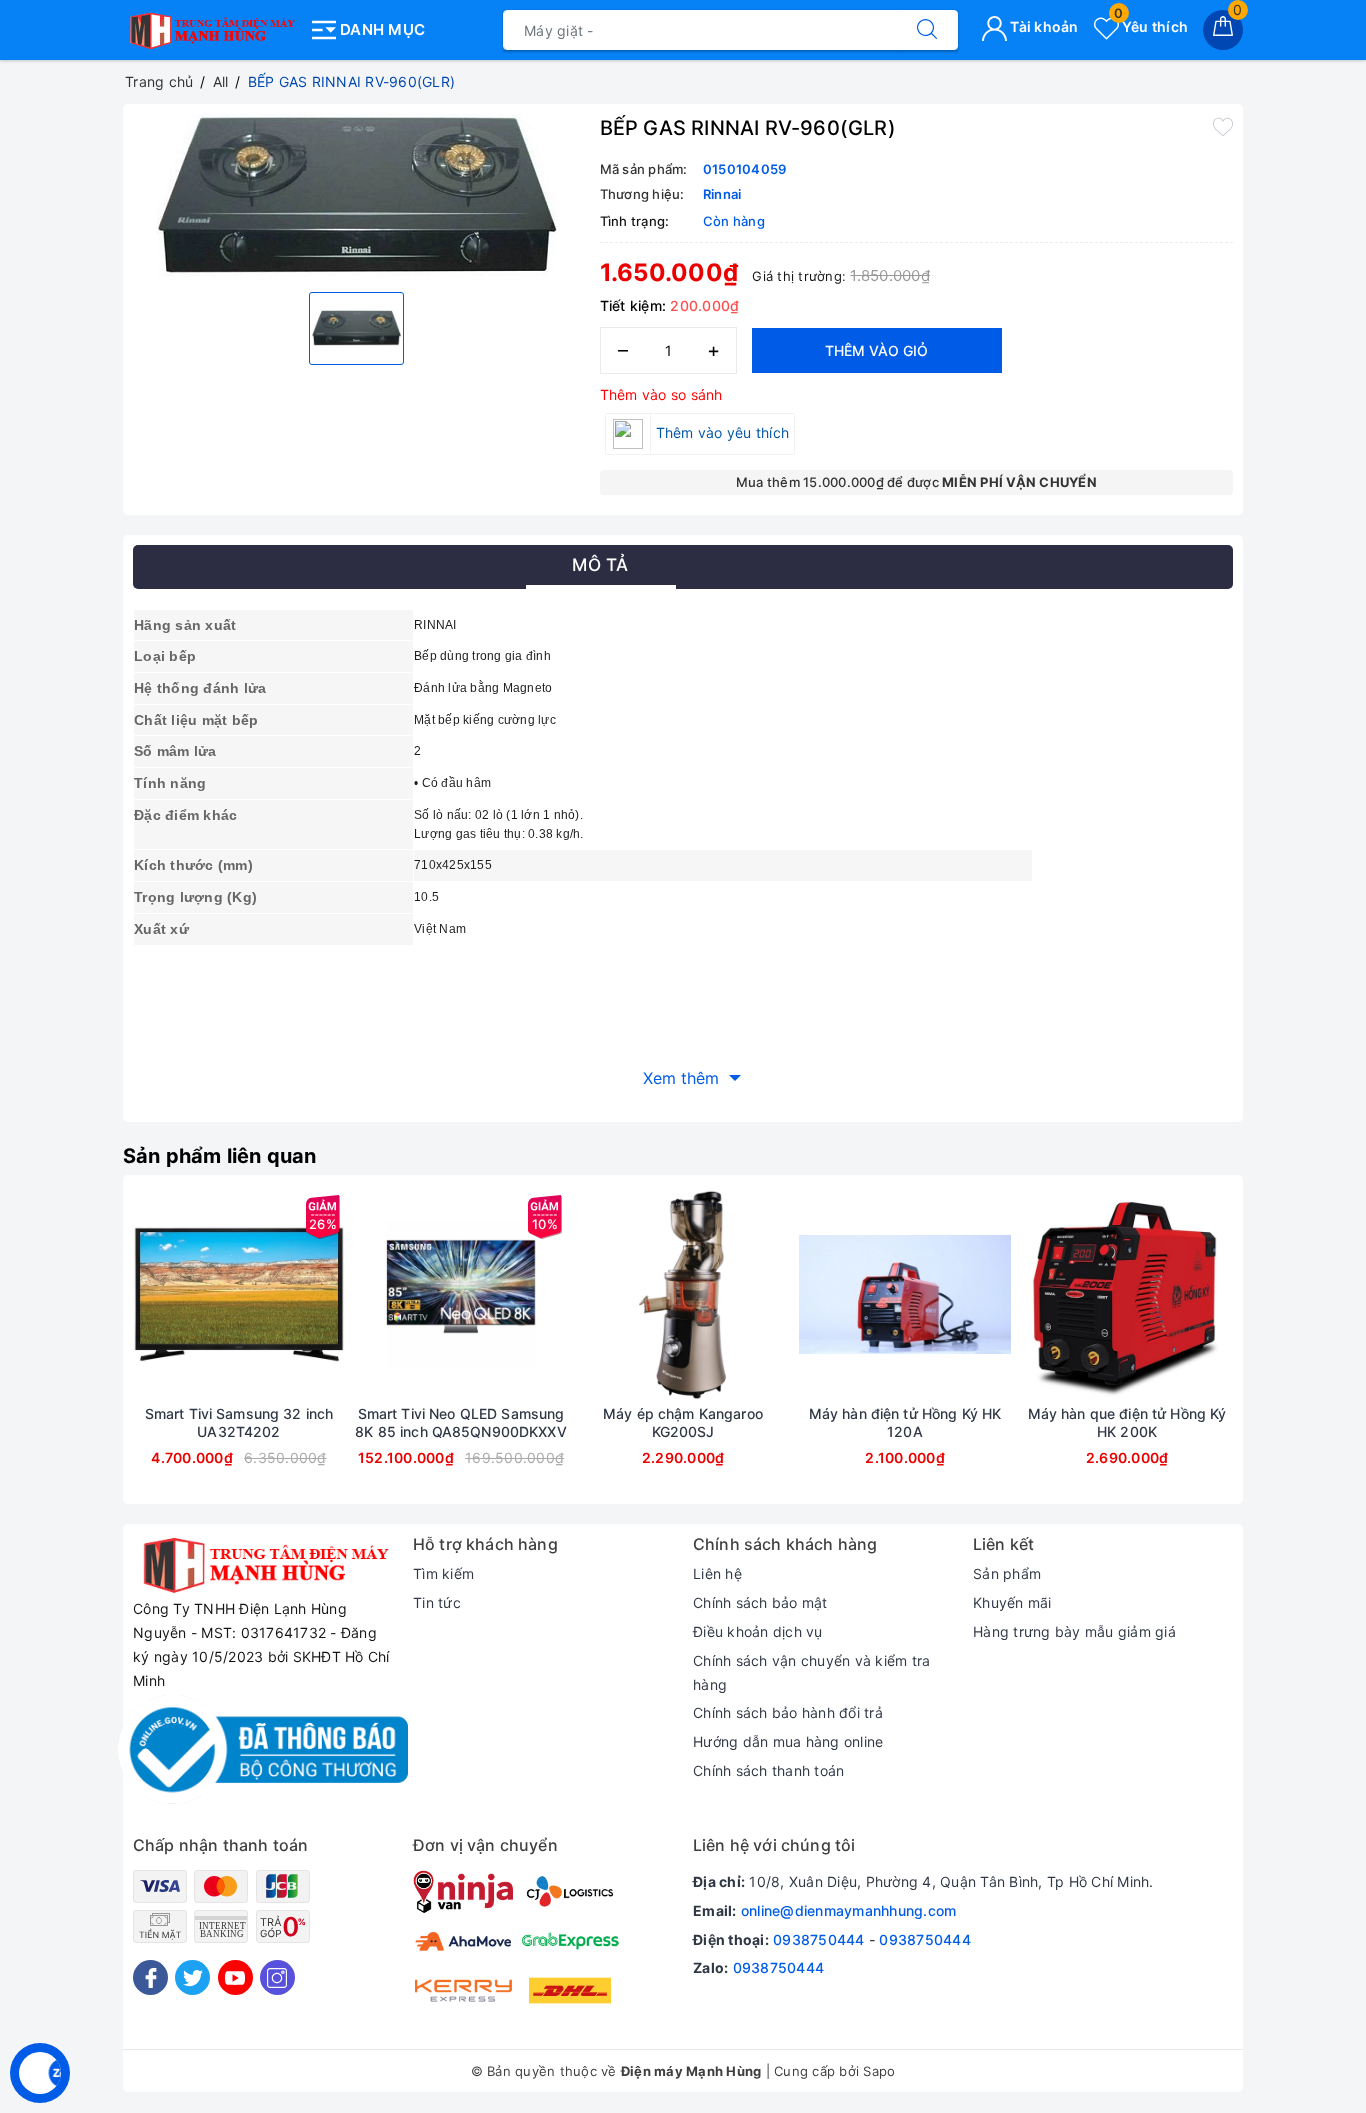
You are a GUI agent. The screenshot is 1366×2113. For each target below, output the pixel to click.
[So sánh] (333, 1295)
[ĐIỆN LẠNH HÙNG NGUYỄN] (210, 26)
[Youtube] (235, 1977)
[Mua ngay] (145, 1295)
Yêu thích (1151, 26)
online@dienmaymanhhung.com (849, 1910)
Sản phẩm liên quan (220, 1156)
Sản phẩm (1007, 1573)
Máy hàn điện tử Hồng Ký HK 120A (905, 1422)
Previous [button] (78, 1354)
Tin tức (437, 1602)
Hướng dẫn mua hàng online (788, 1741)
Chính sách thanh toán (768, 1770)
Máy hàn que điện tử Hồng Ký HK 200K (1127, 1422)
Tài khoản (1043, 26)
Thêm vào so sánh (661, 394)
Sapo (879, 2071)
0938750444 (819, 1939)
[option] (356, 195)
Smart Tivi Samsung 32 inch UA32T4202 (239, 1422)
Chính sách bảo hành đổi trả (788, 1712)
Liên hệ (717, 1573)
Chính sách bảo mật (760, 1602)
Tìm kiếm (443, 1573)
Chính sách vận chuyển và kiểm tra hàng (811, 1672)
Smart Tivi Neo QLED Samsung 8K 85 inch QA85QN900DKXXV (461, 1422)
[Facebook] (150, 1977)
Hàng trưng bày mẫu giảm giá (1074, 1631)
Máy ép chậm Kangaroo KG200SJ (683, 1422)
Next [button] (1288, 1354)
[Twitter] (192, 1977)
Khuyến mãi (1012, 1602)
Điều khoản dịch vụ (758, 1631)
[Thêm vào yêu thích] (1223, 126)
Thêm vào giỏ (876, 350)
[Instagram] (277, 1977)
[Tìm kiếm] (927, 30)
